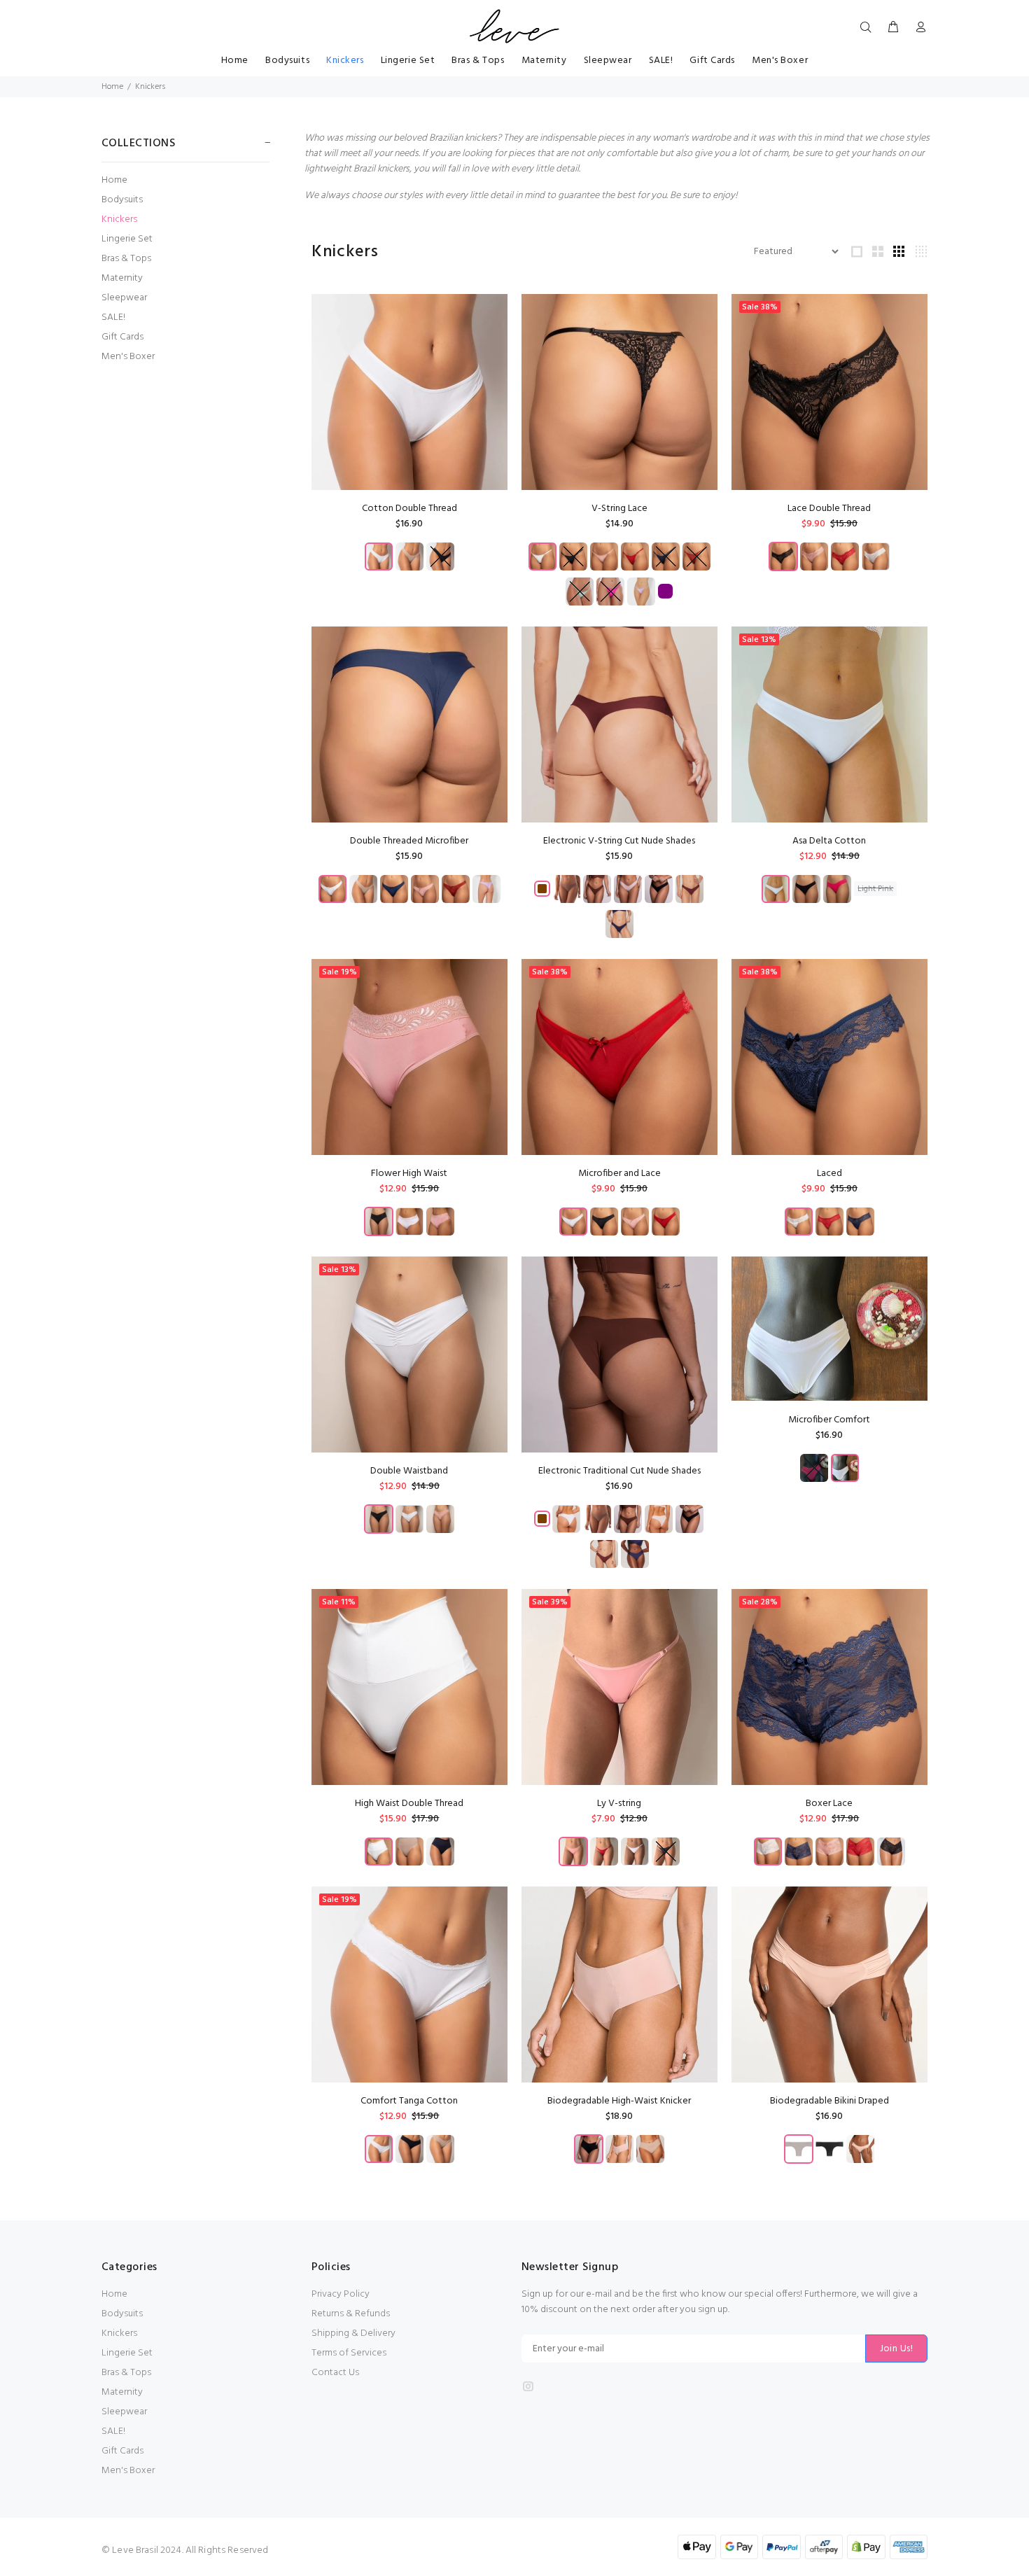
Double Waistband (409, 1471)
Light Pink (875, 889)
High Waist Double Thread (409, 1804)
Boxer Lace (829, 1804)
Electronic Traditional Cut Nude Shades (619, 1471)
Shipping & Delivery (353, 2333)
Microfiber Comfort (829, 1420)
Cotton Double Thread (409, 509)
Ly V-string (619, 1804)
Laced (829, 1174)
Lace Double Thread (829, 509)
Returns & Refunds (351, 2314)
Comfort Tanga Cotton (409, 2101)
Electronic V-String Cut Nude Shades (619, 841)
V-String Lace (619, 509)
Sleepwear (124, 298)
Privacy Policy (341, 2294)
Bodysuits (122, 200)
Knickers (119, 219)
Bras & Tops (126, 259)
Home (112, 87)
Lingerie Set (127, 239)
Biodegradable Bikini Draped (829, 2101)
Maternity (122, 278)
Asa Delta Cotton (829, 841)
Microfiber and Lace (619, 1174)
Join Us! (896, 2349)
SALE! (113, 317)
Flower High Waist (409, 1174)
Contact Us (335, 2373)
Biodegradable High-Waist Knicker (619, 2101)
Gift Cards (122, 337)
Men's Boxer (128, 356)
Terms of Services (349, 2353)
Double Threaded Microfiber (409, 841)
